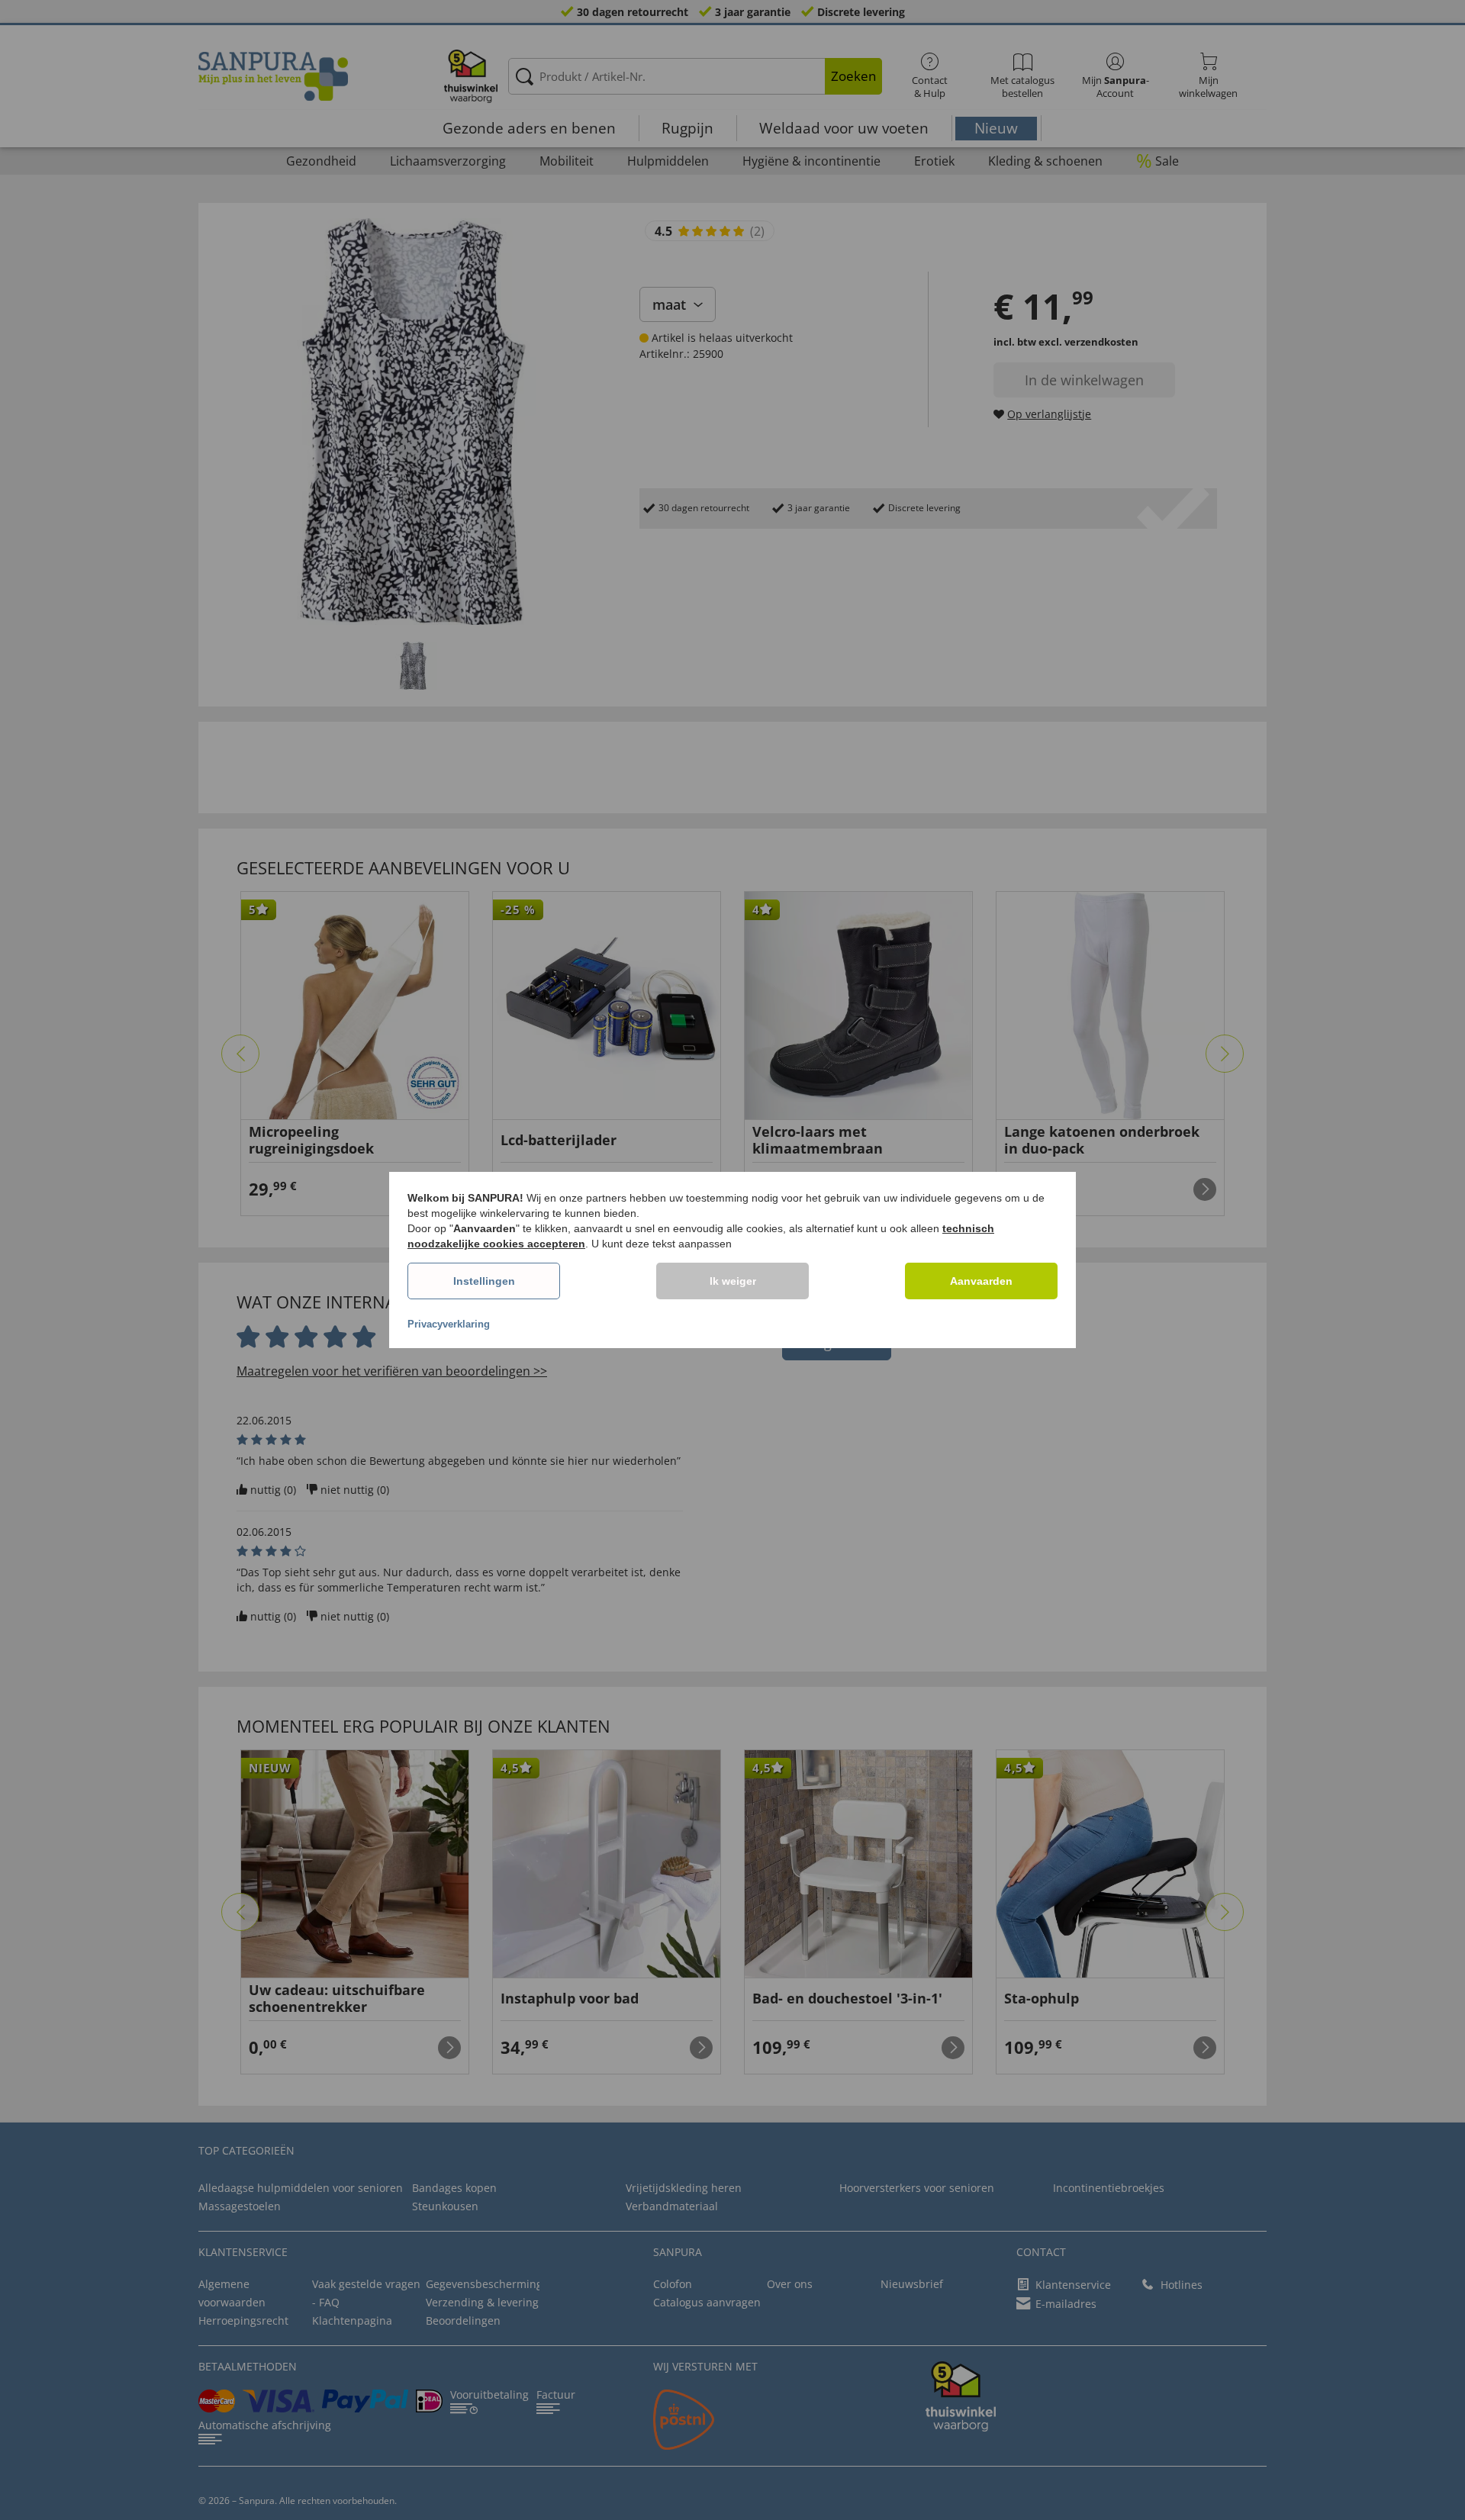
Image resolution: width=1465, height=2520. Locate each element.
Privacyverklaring (449, 1324)
